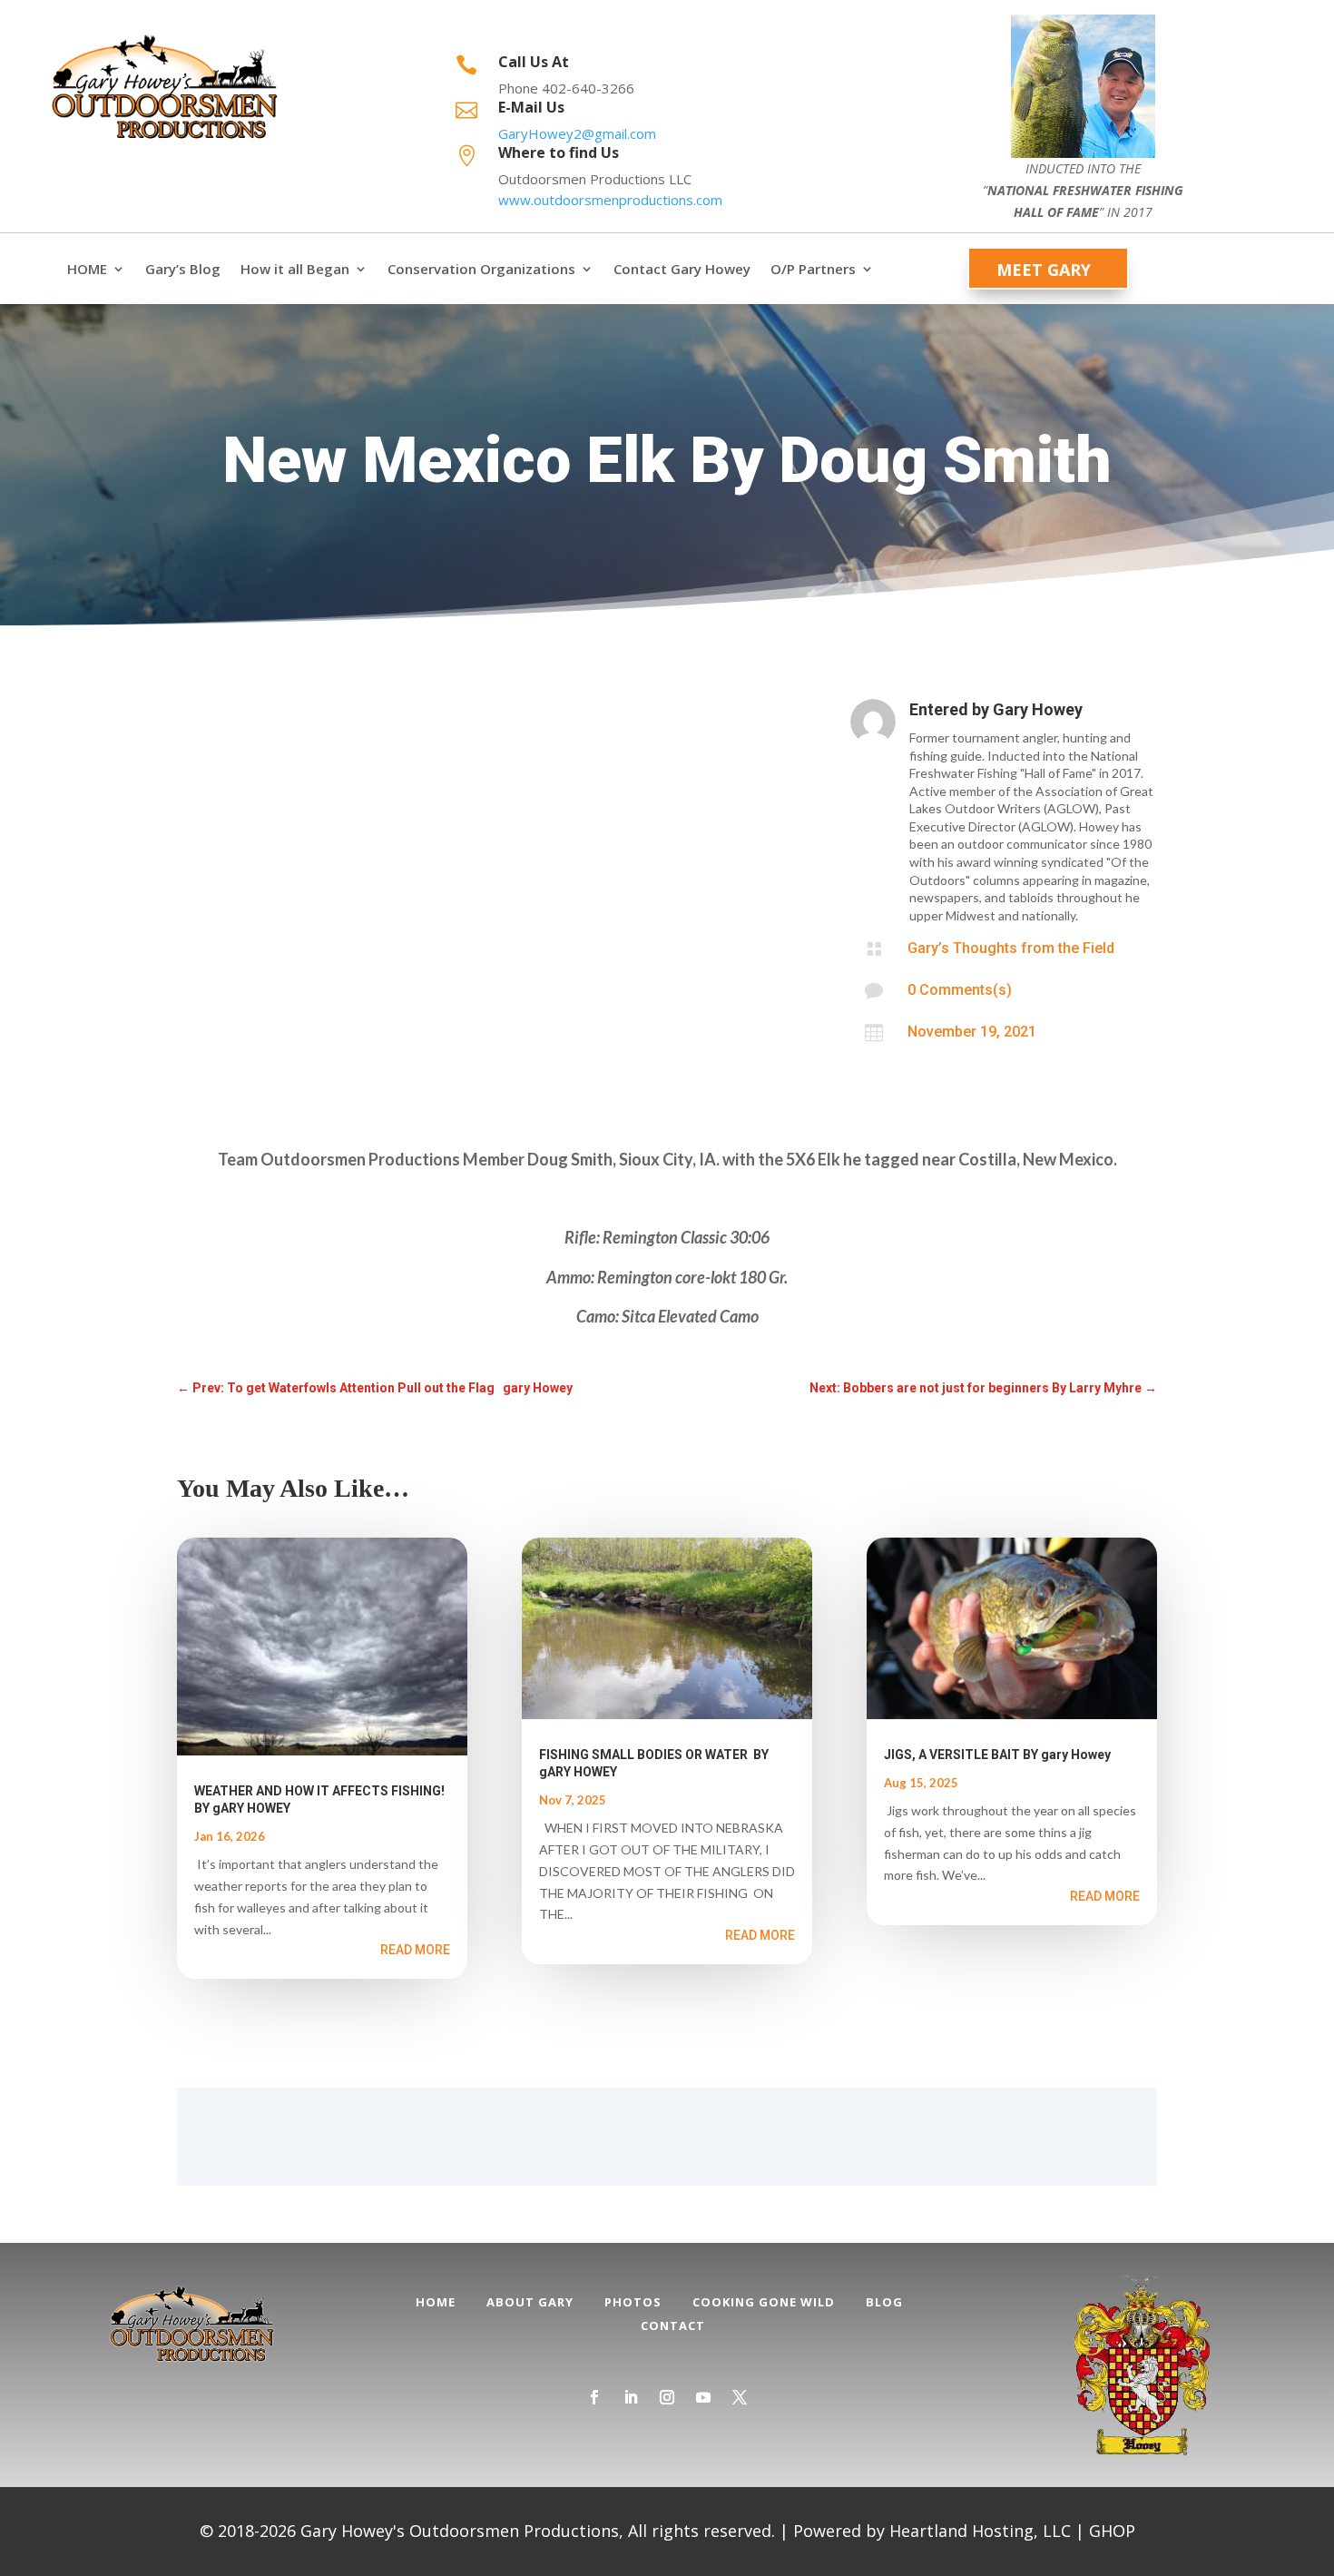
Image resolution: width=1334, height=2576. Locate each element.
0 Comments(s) (960, 990)
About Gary (530, 2302)
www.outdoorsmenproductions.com (610, 200)
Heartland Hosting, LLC (980, 2531)
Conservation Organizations (481, 269)
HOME (87, 269)
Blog (884, 2302)
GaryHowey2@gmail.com (577, 133)
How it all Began (295, 269)
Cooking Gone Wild (764, 2302)
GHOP (1112, 2531)
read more (415, 1950)
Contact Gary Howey (682, 269)
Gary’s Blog (183, 269)
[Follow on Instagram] (667, 2397)
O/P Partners (813, 269)
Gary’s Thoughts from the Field (1011, 948)
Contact (673, 2325)
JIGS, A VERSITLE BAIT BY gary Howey (997, 1755)
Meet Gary (1044, 270)
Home (436, 2302)
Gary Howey (1038, 709)
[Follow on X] (740, 2397)
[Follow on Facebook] (594, 2397)
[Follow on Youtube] (703, 2397)
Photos (633, 2302)
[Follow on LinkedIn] (631, 2397)
